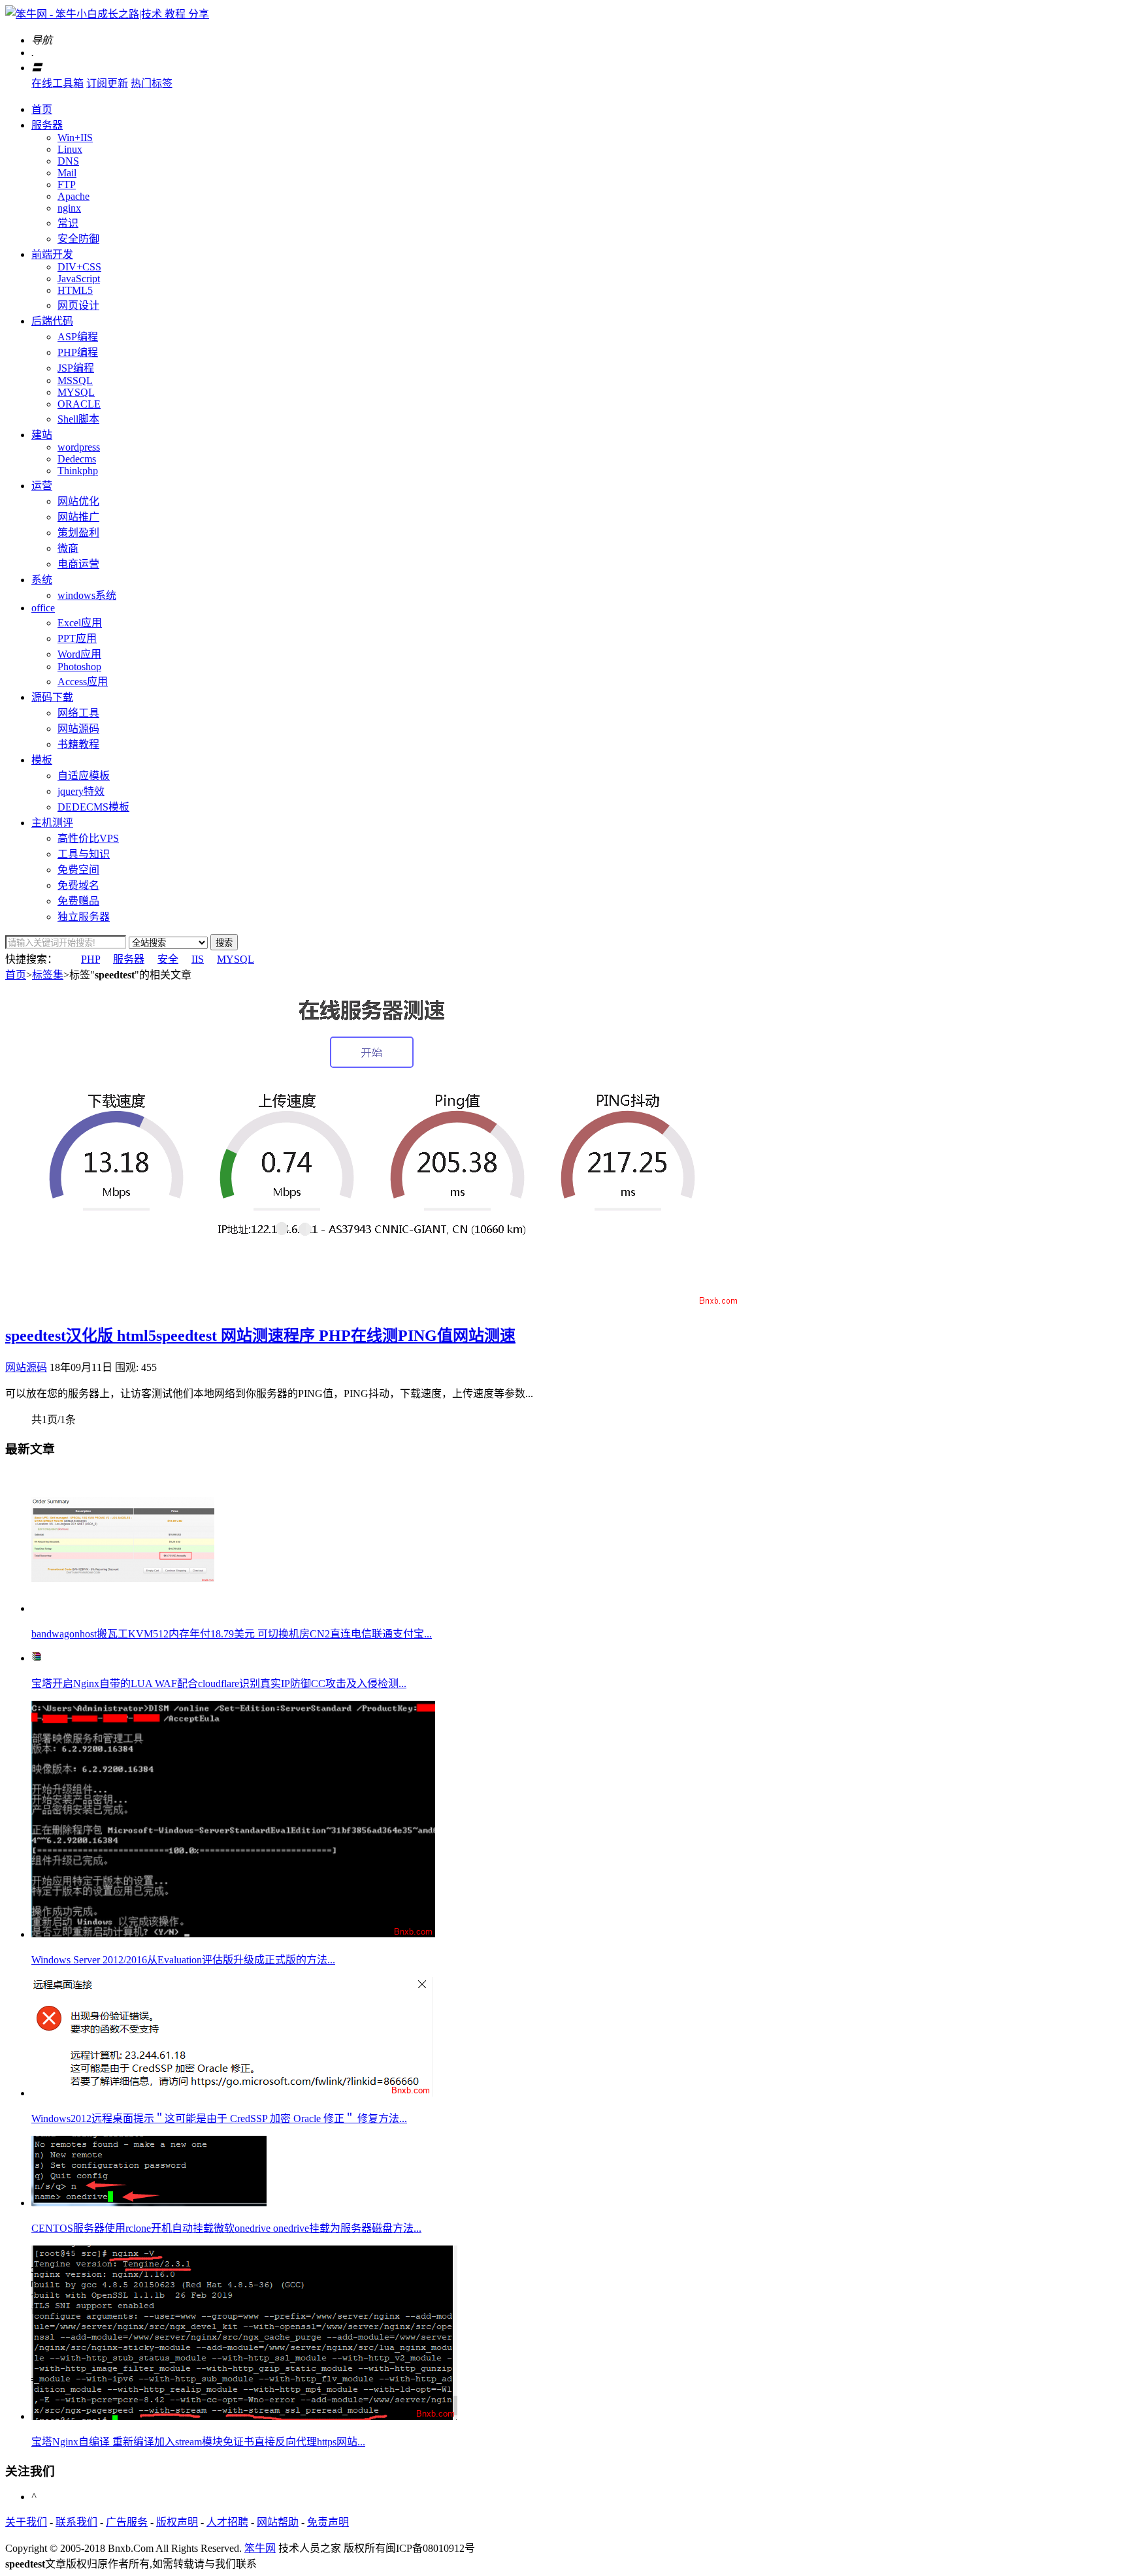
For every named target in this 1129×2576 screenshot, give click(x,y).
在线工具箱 (57, 83)
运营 (42, 486)
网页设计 (78, 305)
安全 (168, 959)
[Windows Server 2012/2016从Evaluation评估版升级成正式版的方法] (233, 1934)
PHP (90, 959)
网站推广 (78, 517)
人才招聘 (227, 2522)
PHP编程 (78, 352)
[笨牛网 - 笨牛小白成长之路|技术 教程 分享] (107, 14)
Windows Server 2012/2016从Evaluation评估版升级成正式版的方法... (183, 1960)
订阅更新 (107, 83)
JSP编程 (76, 368)
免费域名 (78, 885)
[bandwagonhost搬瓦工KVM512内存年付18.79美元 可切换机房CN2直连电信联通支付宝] (123, 1608)
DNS (68, 161)
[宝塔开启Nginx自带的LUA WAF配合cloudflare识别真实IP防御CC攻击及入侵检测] (37, 1658)
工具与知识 (84, 854)
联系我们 (76, 2522)
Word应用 (79, 654)
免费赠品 (78, 901)
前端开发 (52, 254)
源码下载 (52, 697)
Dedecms (77, 459)
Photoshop (79, 667)
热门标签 (152, 83)
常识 (68, 223)
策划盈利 (78, 533)
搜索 (224, 943)
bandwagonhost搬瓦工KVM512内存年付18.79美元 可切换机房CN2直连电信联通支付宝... (232, 1634)
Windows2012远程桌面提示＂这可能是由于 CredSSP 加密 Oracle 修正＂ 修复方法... (219, 2118)
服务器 (47, 125)
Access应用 (83, 682)
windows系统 (87, 595)
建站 (42, 435)
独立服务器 (84, 917)
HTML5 (75, 290)
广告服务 (127, 2522)
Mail (67, 173)
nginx (69, 208)
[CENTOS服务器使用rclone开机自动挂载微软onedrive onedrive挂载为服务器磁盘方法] (149, 2203)
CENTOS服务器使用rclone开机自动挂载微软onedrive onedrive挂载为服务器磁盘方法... (226, 2228)
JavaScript (79, 279)
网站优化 (78, 501)
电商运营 (78, 564)
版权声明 (177, 2522)
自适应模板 (84, 776)
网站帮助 (278, 2522)
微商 (68, 548)
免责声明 (328, 2522)
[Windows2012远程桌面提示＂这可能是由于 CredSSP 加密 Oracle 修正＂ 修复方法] (232, 2093)
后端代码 (52, 321)
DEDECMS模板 (93, 807)
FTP (67, 185)
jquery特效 (81, 791)
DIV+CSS (79, 267)
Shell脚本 (78, 419)
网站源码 (78, 729)
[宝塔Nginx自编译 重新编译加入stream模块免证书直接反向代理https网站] (244, 2416)
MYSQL (76, 392)
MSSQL (75, 380)
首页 (42, 109)
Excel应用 (80, 623)
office (43, 608)
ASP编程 (78, 337)
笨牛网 (260, 2548)
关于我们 (26, 2522)
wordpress (79, 447)
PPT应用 (77, 638)
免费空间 (78, 870)
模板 (42, 760)
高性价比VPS (88, 838)
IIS (198, 959)
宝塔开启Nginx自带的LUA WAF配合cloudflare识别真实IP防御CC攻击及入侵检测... (219, 1683)
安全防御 (78, 239)
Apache (74, 196)
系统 (42, 580)
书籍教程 (78, 744)
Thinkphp (78, 471)
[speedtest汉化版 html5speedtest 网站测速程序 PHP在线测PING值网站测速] (373, 1303)
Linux (70, 149)
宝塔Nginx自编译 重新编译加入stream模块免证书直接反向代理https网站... (198, 2442)
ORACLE (79, 404)
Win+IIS (75, 137)
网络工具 (78, 713)
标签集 (48, 975)
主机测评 (52, 823)
